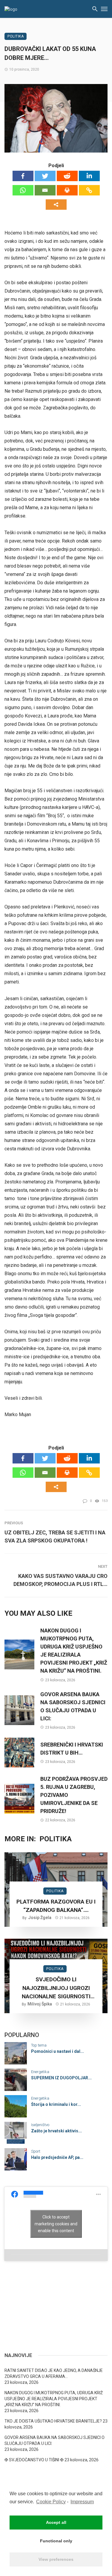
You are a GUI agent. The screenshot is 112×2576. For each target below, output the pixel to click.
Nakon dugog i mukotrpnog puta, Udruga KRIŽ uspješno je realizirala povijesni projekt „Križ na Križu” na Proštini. (74, 1651)
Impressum (82, 2502)
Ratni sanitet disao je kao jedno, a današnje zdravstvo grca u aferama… (54, 2373)
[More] (56, 205)
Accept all (56, 2522)
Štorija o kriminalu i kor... (56, 2104)
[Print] (67, 190)
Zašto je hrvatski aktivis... (56, 2131)
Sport (36, 2151)
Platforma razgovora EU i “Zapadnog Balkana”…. (56, 1906)
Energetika (40, 2072)
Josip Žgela (40, 1918)
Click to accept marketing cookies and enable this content (56, 2224)
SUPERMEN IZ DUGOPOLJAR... (61, 2078)
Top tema (39, 2045)
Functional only (56, 2541)
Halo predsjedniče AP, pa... (57, 2157)
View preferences (56, 2559)
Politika (16, 36)
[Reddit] (67, 176)
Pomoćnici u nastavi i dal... (57, 2051)
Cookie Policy (51, 2502)
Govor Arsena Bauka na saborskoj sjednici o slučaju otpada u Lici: (73, 1706)
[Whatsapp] (23, 190)
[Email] (45, 190)
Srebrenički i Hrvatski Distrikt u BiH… (72, 1749)
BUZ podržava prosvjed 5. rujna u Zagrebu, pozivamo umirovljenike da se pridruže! (74, 1795)
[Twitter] (45, 176)
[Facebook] (23, 176)
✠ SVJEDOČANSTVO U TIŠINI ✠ (34, 2460)
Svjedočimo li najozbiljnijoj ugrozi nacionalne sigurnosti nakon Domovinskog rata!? (56, 1988)
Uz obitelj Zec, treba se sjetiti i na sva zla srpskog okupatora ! (55, 1536)
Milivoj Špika (40, 2004)
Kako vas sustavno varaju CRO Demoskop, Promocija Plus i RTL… (60, 1580)
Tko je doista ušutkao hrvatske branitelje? (53, 2421)
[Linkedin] (89, 176)
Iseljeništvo (40, 2125)
